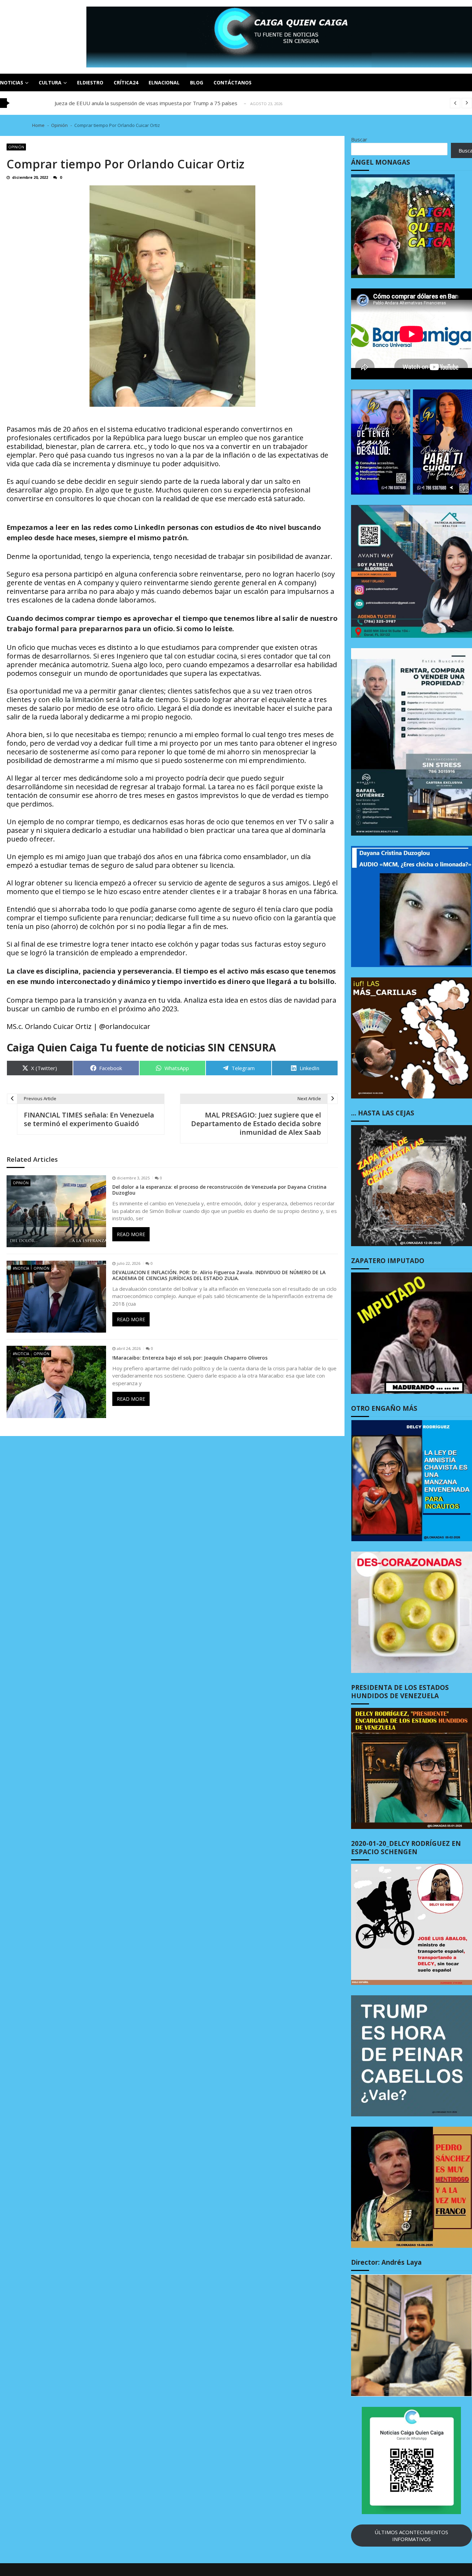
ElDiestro (90, 82)
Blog (197, 82)
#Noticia (21, 1268)
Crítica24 (126, 82)
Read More (131, 1234)
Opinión (16, 147)
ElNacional (164, 82)
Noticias (12, 82)
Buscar (359, 139)
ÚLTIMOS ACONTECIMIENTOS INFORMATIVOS (411, 2536)
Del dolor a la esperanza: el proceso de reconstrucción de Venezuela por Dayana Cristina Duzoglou (219, 1190)
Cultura (50, 82)
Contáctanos (233, 82)
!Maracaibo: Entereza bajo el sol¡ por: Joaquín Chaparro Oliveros (190, 1358)
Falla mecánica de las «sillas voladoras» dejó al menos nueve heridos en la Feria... (150, 103)
